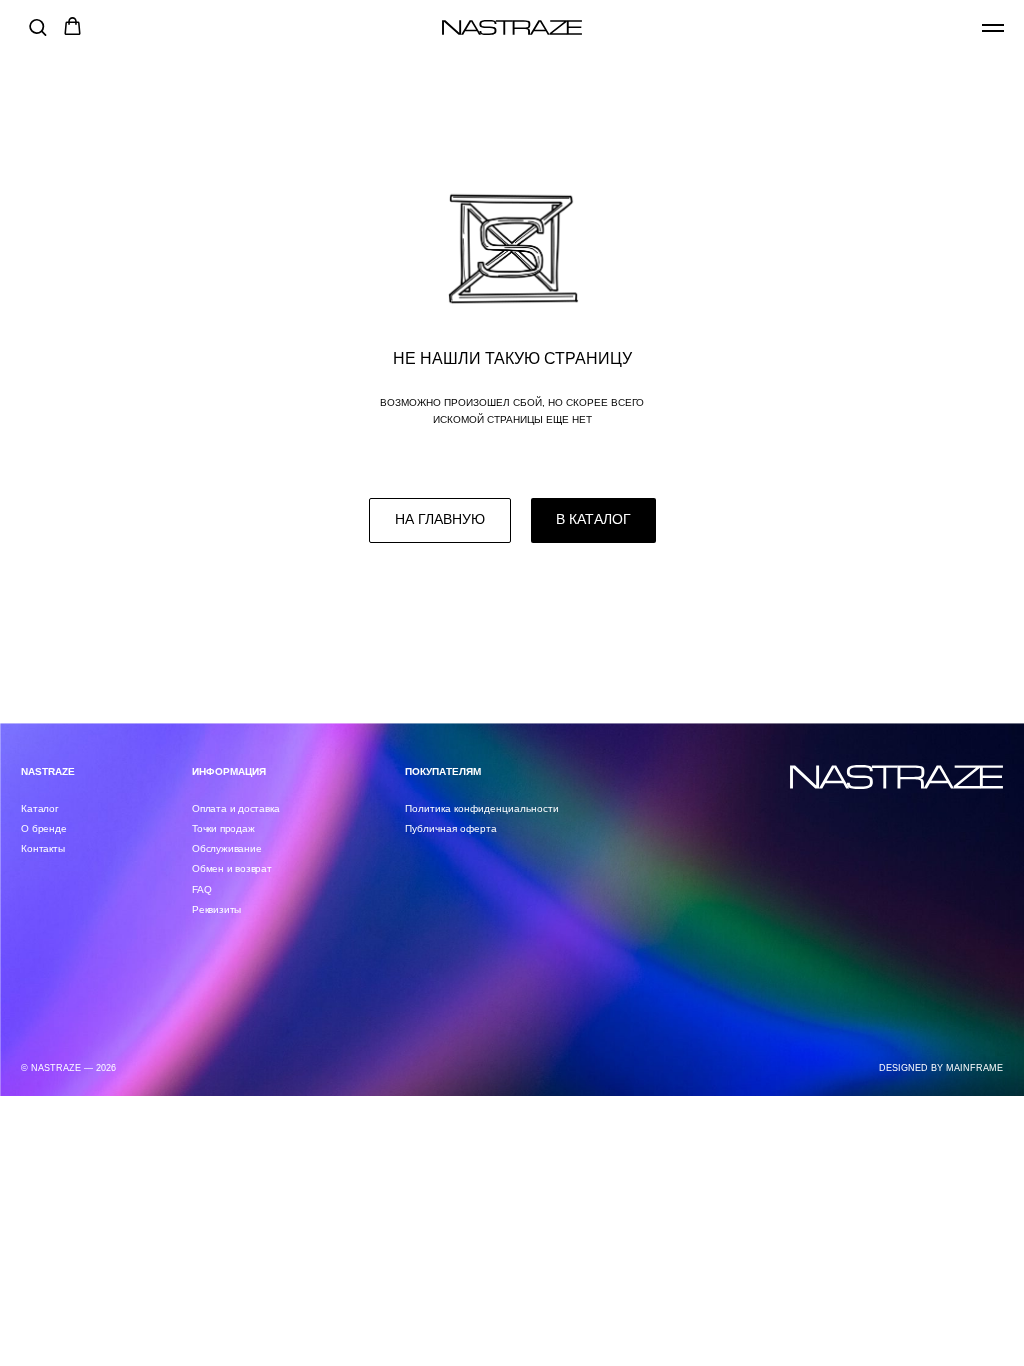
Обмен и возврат (232, 868)
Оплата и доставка (235, 808)
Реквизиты (216, 909)
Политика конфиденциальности (482, 808)
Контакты (42, 848)
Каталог (40, 808)
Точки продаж (223, 828)
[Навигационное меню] (993, 28)
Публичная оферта (451, 828)
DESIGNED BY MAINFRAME (941, 1068)
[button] (37, 26)
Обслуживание (226, 848)
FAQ (201, 889)
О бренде (43, 828)
